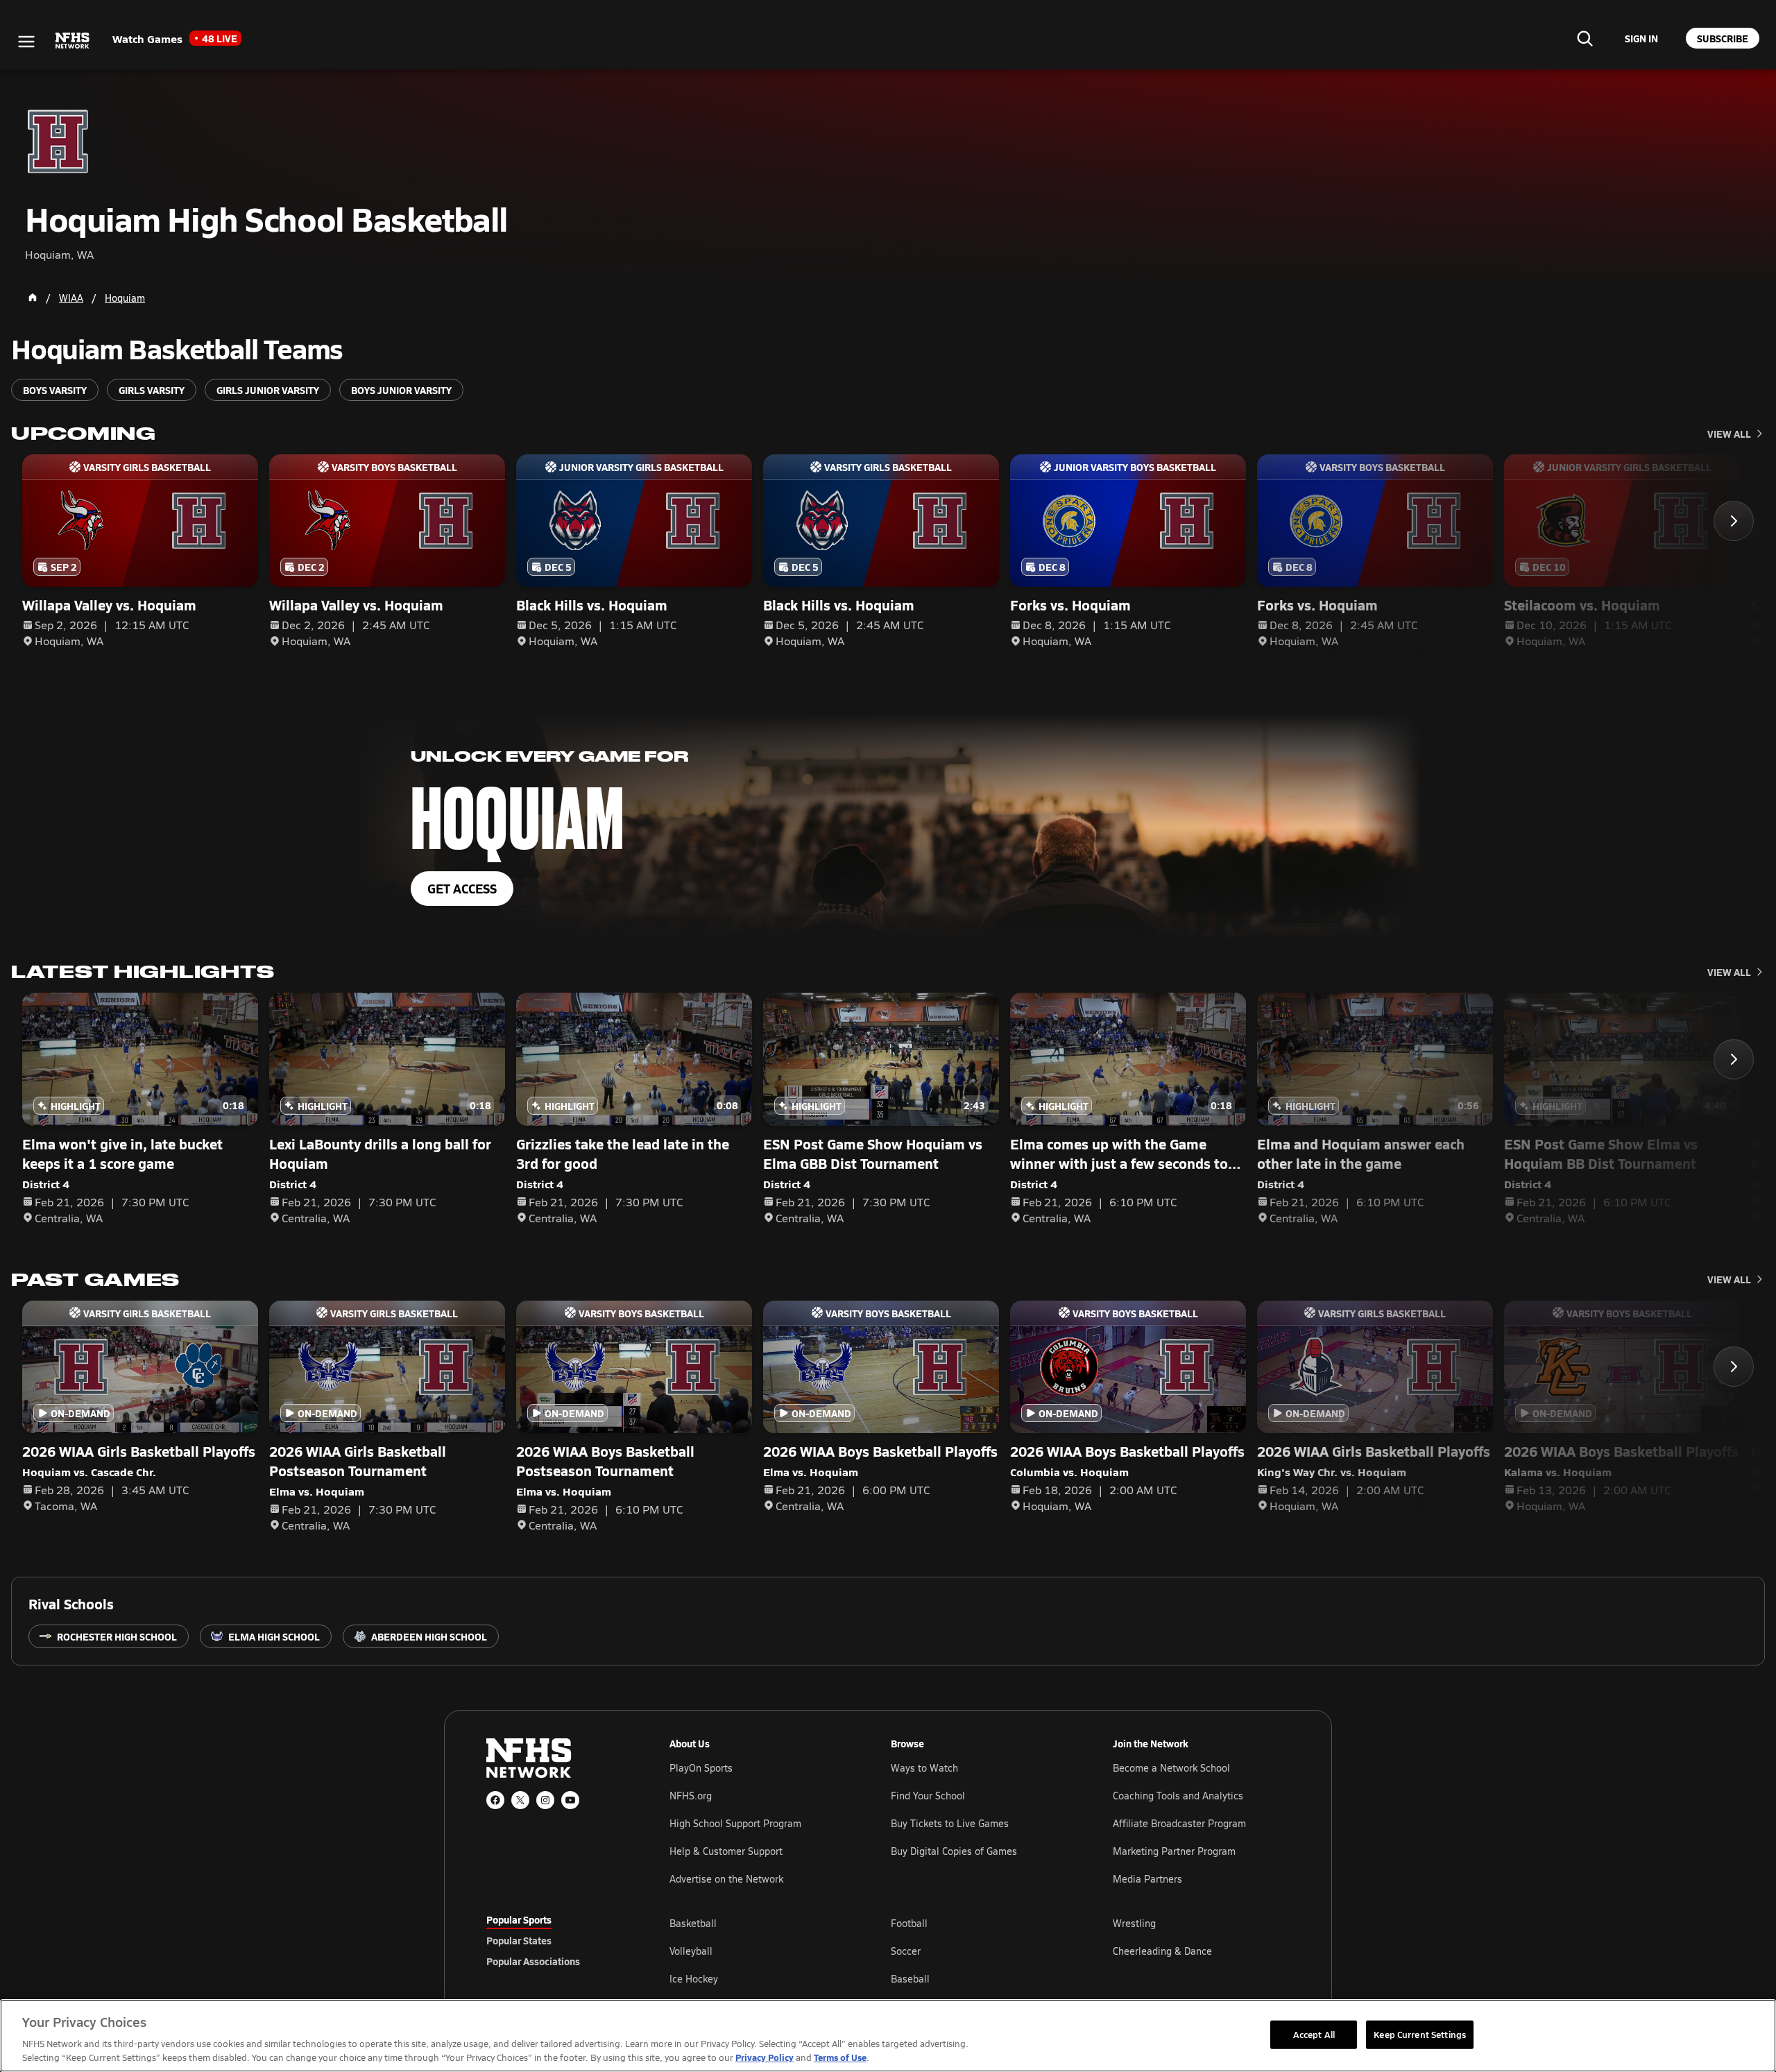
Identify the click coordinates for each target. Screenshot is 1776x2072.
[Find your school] (1585, 38)
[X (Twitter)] (520, 1800)
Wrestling (1134, 1923)
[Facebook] (495, 1800)
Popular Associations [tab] (533, 1961)
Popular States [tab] (519, 1940)
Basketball (693, 1923)
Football (909, 1923)
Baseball (910, 1979)
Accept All (1314, 2034)
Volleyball (691, 1951)
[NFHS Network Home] (73, 41)
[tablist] (556, 1940)
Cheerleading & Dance (1162, 1951)
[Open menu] (26, 42)
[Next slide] (1734, 521)
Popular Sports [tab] (519, 1919)
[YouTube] (570, 1800)
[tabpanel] (980, 1951)
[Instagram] (545, 1800)
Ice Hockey (694, 1979)
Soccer (906, 1951)
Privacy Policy (765, 2057)
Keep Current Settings (1420, 2034)
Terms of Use (840, 2057)
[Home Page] (33, 298)
